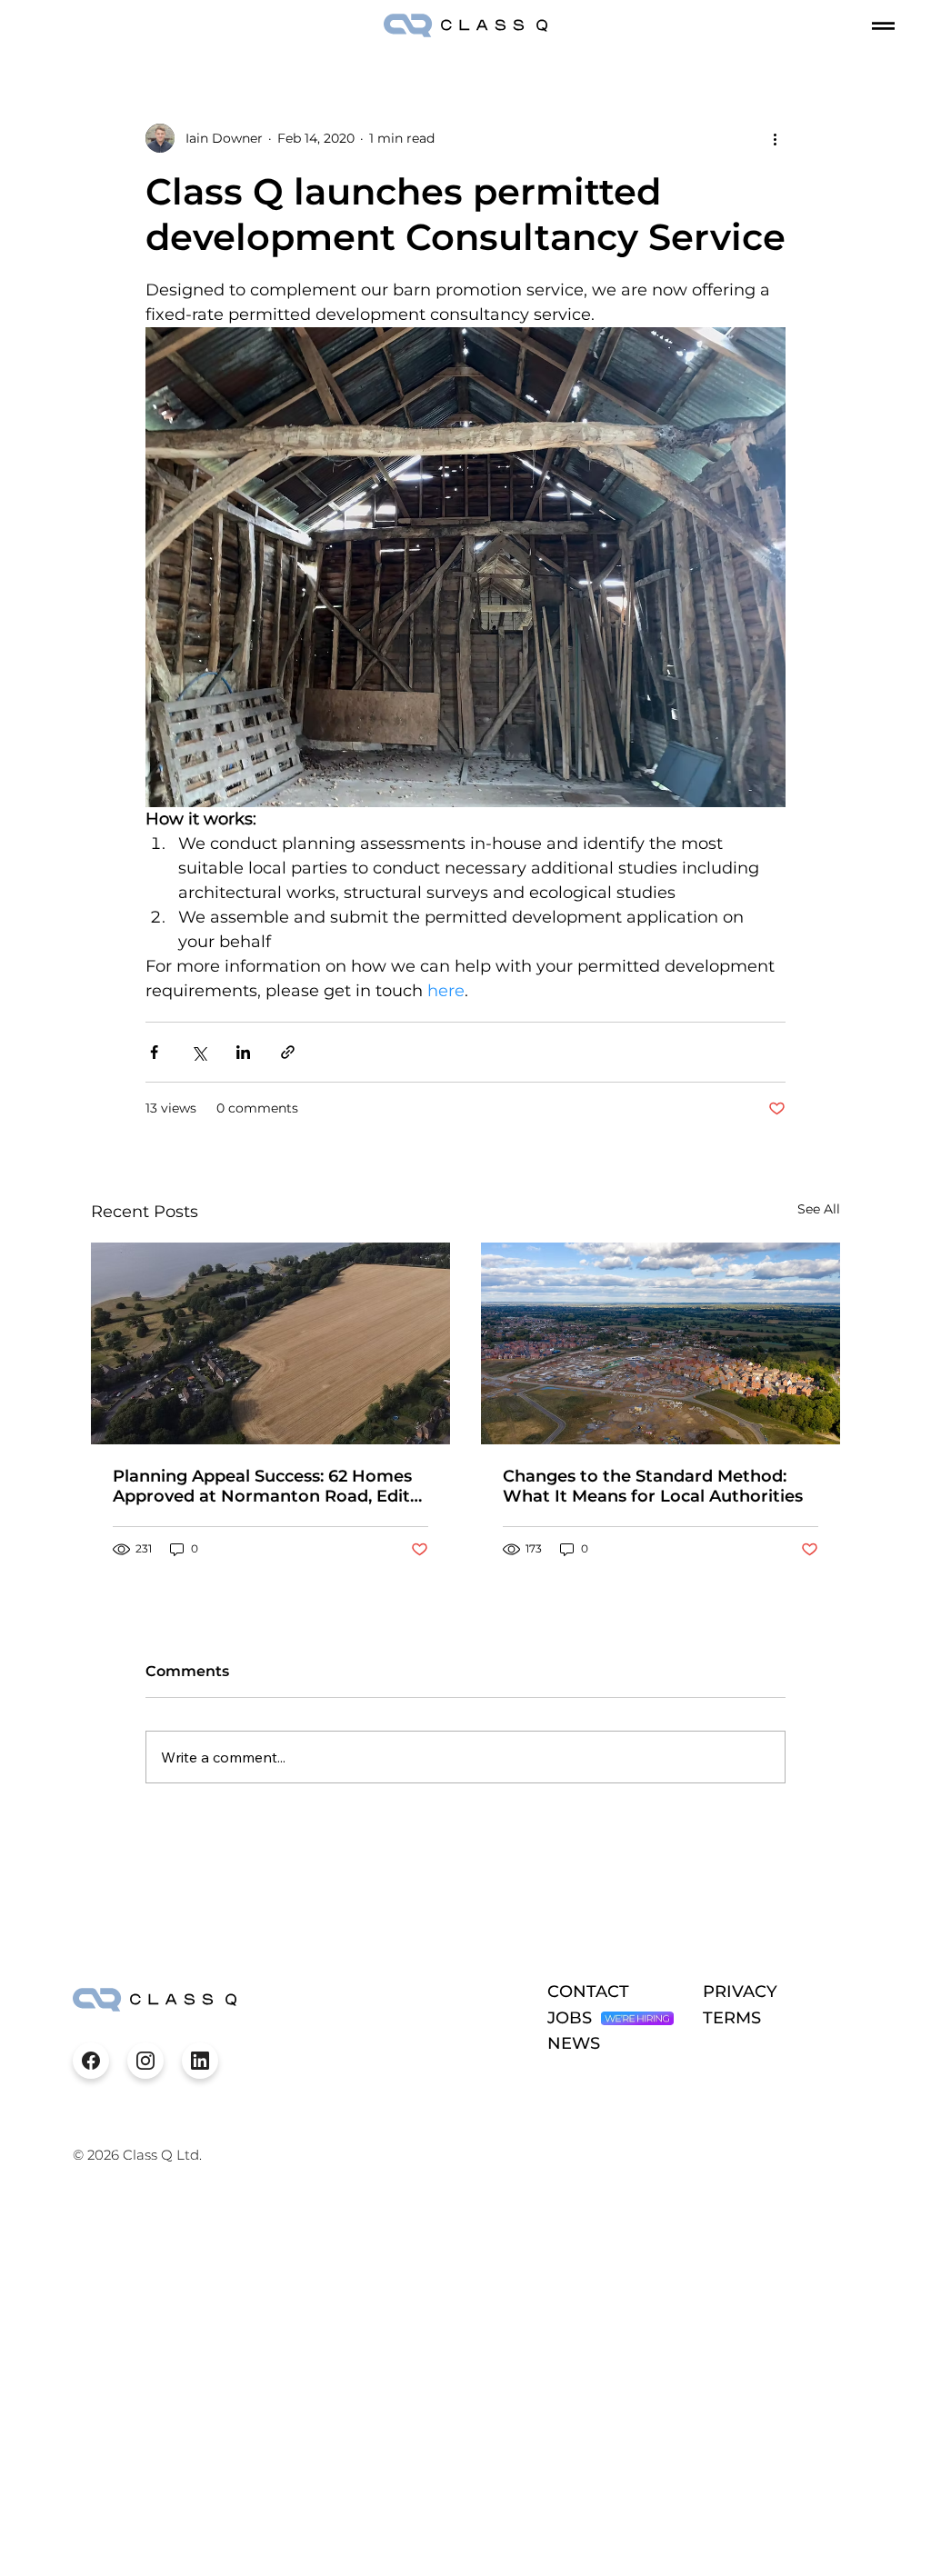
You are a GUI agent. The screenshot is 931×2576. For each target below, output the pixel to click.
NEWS (574, 2043)
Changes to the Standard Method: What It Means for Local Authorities (653, 1486)
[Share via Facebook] (154, 1052)
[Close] (91, 2061)
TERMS (732, 2018)
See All (819, 1209)
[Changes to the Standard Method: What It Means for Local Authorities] (661, 1343)
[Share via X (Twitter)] (199, 1052)
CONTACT (588, 1992)
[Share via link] (288, 1052)
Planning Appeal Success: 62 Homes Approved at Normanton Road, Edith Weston (267, 1486)
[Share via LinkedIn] (243, 1052)
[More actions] (775, 138)
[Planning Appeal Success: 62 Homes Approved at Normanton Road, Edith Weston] (270, 1343)
